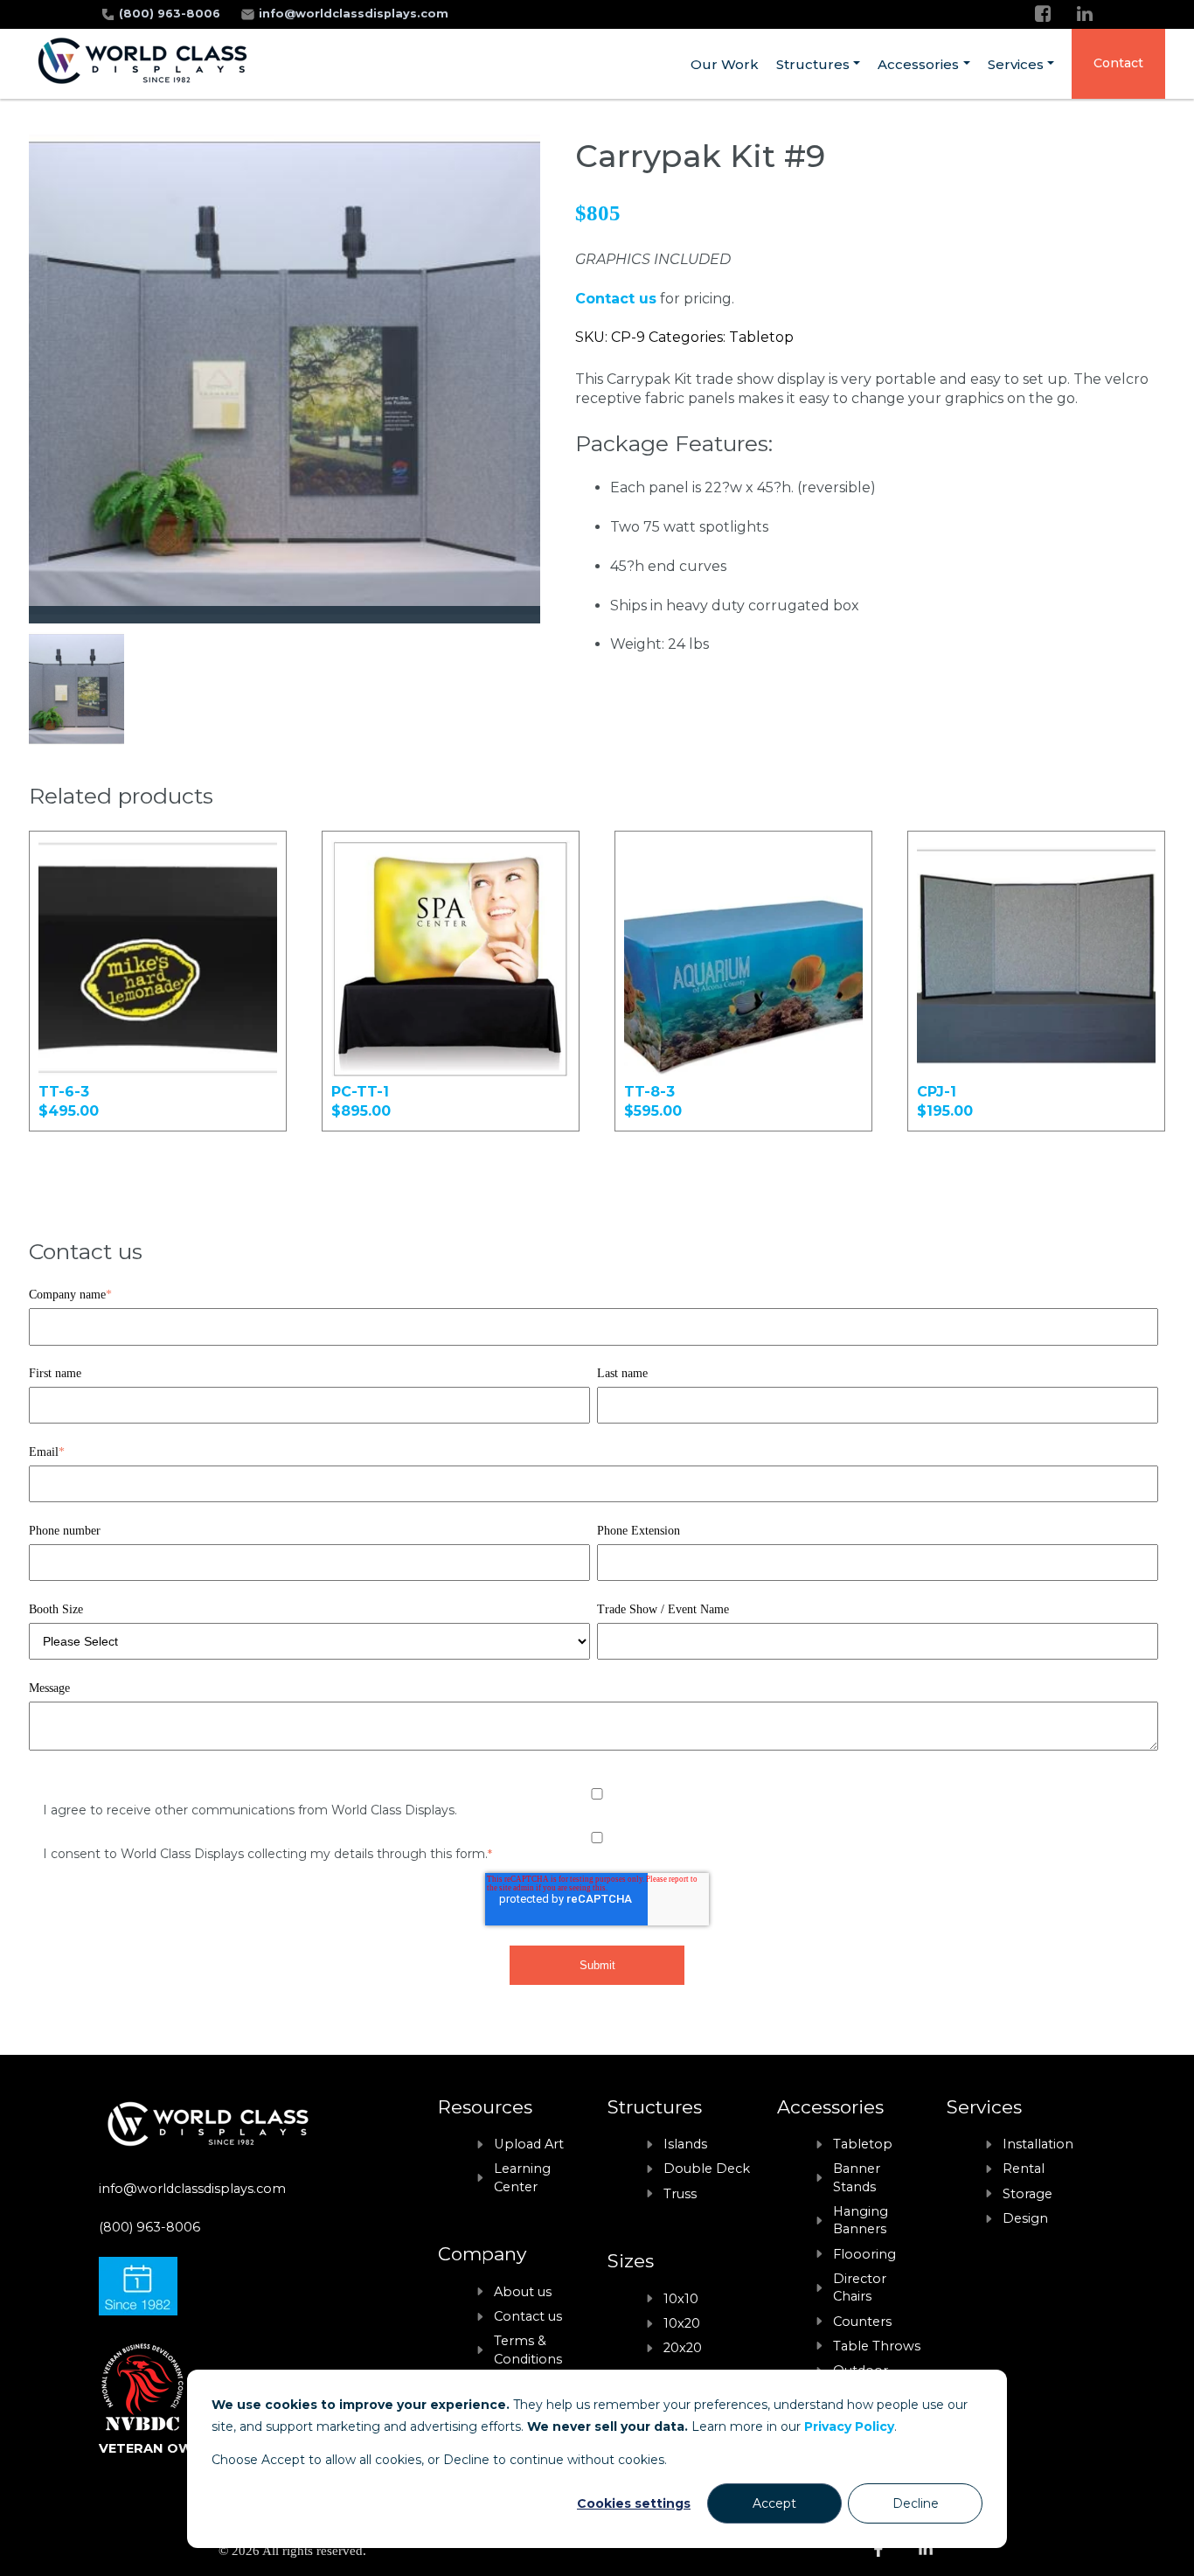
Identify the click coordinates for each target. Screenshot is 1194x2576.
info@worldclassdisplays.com (354, 14)
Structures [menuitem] (813, 64)
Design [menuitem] (1025, 2218)
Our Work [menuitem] (725, 64)
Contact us (616, 299)
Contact (1118, 63)
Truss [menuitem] (680, 2194)
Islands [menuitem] (685, 2144)
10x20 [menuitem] (682, 2323)
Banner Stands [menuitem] (857, 2177)
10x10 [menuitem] (681, 2299)
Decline (916, 2503)
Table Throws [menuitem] (877, 2346)
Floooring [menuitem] (864, 2254)
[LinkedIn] (1085, 14)
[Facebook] (1043, 14)
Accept (774, 2503)
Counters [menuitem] (862, 2322)
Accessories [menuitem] (918, 64)
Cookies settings (634, 2503)
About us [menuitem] (523, 2292)
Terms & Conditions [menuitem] (528, 2350)
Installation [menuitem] (1038, 2144)
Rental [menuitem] (1024, 2169)
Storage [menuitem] (1027, 2194)
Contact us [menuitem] (528, 2316)
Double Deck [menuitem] (707, 2169)
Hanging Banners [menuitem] (861, 2220)
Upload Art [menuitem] (529, 2144)
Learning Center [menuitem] (522, 2177)
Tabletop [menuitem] (863, 2144)
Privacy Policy (849, 2426)
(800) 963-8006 (171, 14)
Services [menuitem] (1016, 64)
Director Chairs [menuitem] (860, 2287)
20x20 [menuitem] (683, 2348)
